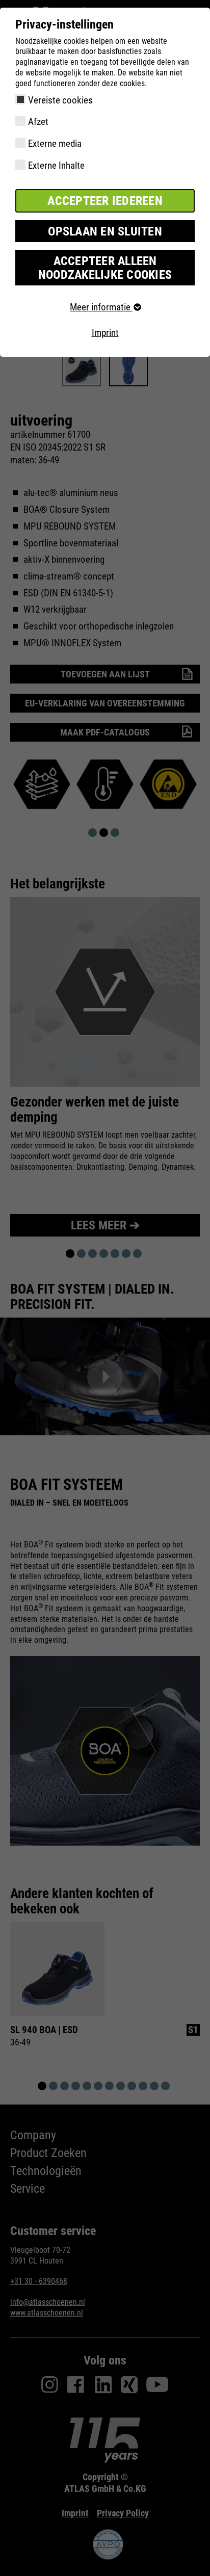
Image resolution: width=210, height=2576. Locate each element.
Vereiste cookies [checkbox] (60, 100)
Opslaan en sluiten (105, 231)
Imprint (105, 333)
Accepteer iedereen (105, 201)
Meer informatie (101, 307)
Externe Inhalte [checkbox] (56, 165)
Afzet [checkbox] (38, 122)
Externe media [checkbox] (55, 143)
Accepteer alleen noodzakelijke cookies (105, 268)
